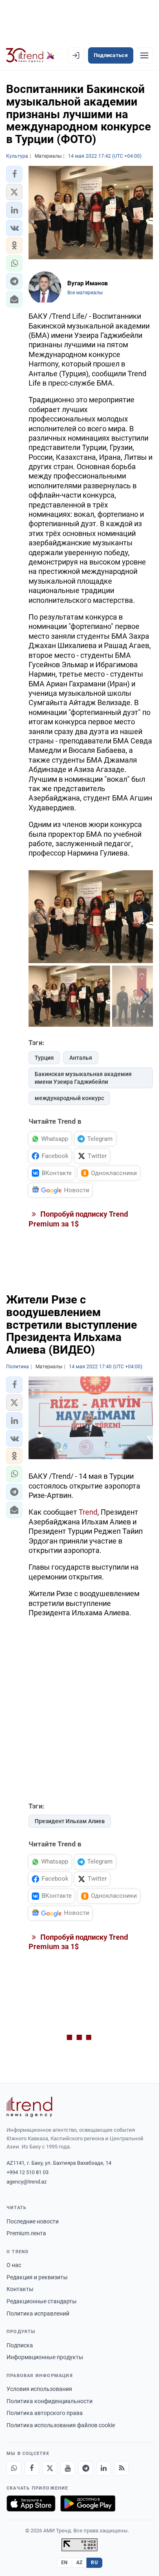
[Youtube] (68, 2468)
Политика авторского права (45, 2413)
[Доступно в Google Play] (88, 2503)
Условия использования (39, 2389)
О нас (14, 2265)
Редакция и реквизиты (37, 2277)
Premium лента (26, 2233)
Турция (44, 1058)
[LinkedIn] (104, 2468)
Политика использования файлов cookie (61, 2425)
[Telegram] (86, 2468)
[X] (50, 2468)
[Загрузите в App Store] (31, 2503)
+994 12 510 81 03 (28, 2172)
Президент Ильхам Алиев (70, 1821)
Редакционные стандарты (42, 2301)
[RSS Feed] (121, 2468)
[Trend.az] (30, 55)
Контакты (20, 2289)
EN (64, 2563)
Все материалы (85, 293)
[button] (14, 174)
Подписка (20, 2345)
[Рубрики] (144, 55)
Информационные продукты (45, 2357)
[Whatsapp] (14, 2468)
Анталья (81, 1058)
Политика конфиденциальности (50, 2401)
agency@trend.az (26, 2182)
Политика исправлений (38, 2314)
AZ (79, 2563)
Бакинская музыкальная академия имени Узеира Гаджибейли (83, 1078)
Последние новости (33, 2221)
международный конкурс (69, 1098)
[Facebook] (32, 2468)
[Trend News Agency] (29, 2107)
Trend (88, 1512)
